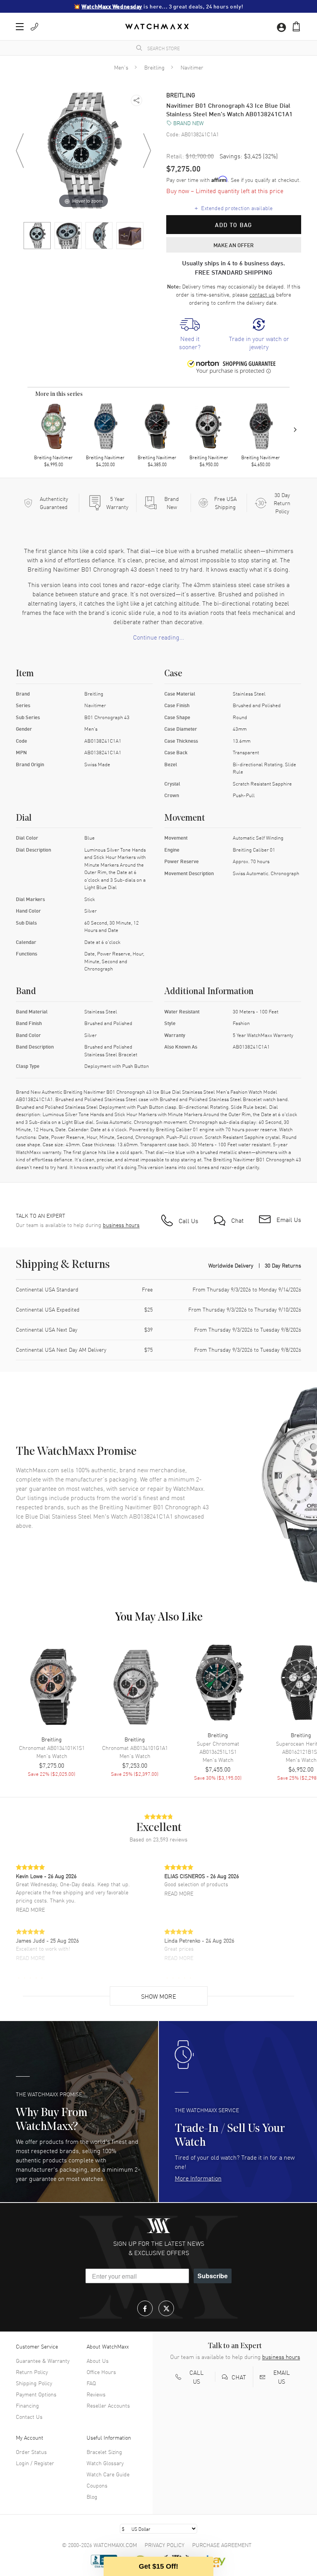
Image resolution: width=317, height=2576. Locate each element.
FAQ (91, 2383)
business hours (121, 1225)
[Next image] (147, 151)
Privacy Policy (164, 2545)
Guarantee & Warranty (43, 2360)
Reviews (96, 2394)
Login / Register (35, 2463)
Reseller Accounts (108, 2405)
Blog (92, 2496)
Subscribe (213, 2276)
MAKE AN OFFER (233, 245)
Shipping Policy (34, 2383)
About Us (98, 2360)
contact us (262, 294)
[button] (296, 26)
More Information (198, 2178)
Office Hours (101, 2372)
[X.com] (166, 2308)
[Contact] (34, 27)
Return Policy (32, 2372)
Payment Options (36, 2394)
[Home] (157, 26)
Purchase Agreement (222, 2545)
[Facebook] (145, 2308)
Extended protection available (234, 208)
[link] (190, 334)
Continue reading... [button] (158, 637)
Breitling (154, 67)
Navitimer (192, 67)
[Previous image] (20, 151)
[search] (139, 48)
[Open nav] (20, 27)
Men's (121, 67)
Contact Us (29, 2416)
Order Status (31, 2452)
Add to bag (233, 225)
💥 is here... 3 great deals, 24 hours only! (158, 6)
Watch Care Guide (108, 2474)
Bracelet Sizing (104, 2452)
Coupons (97, 2485)
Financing (27, 2405)
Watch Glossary (105, 2463)
